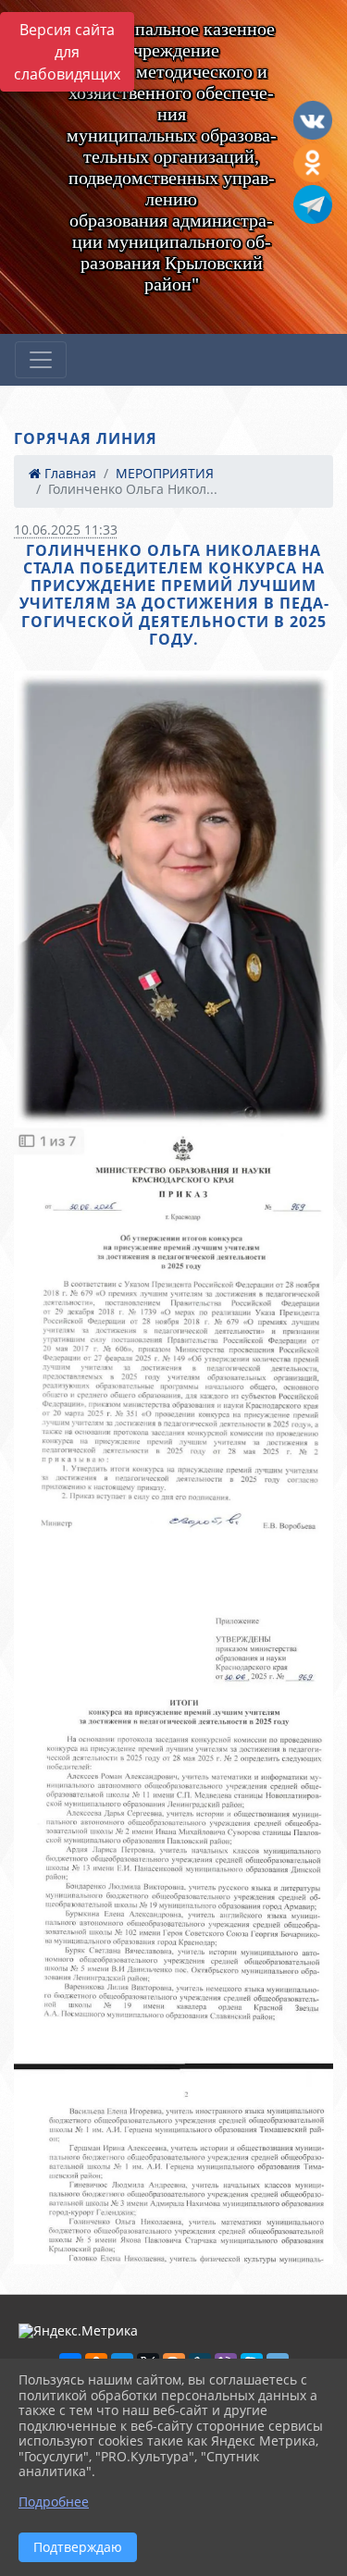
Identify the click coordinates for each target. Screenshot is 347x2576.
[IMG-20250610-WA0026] (173, 1924)
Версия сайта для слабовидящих (67, 52)
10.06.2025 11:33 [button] (66, 530)
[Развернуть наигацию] (41, 360)
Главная (68, 473)
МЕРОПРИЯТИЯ (165, 473)
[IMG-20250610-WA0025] (173, 1355)
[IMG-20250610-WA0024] (173, 899)
